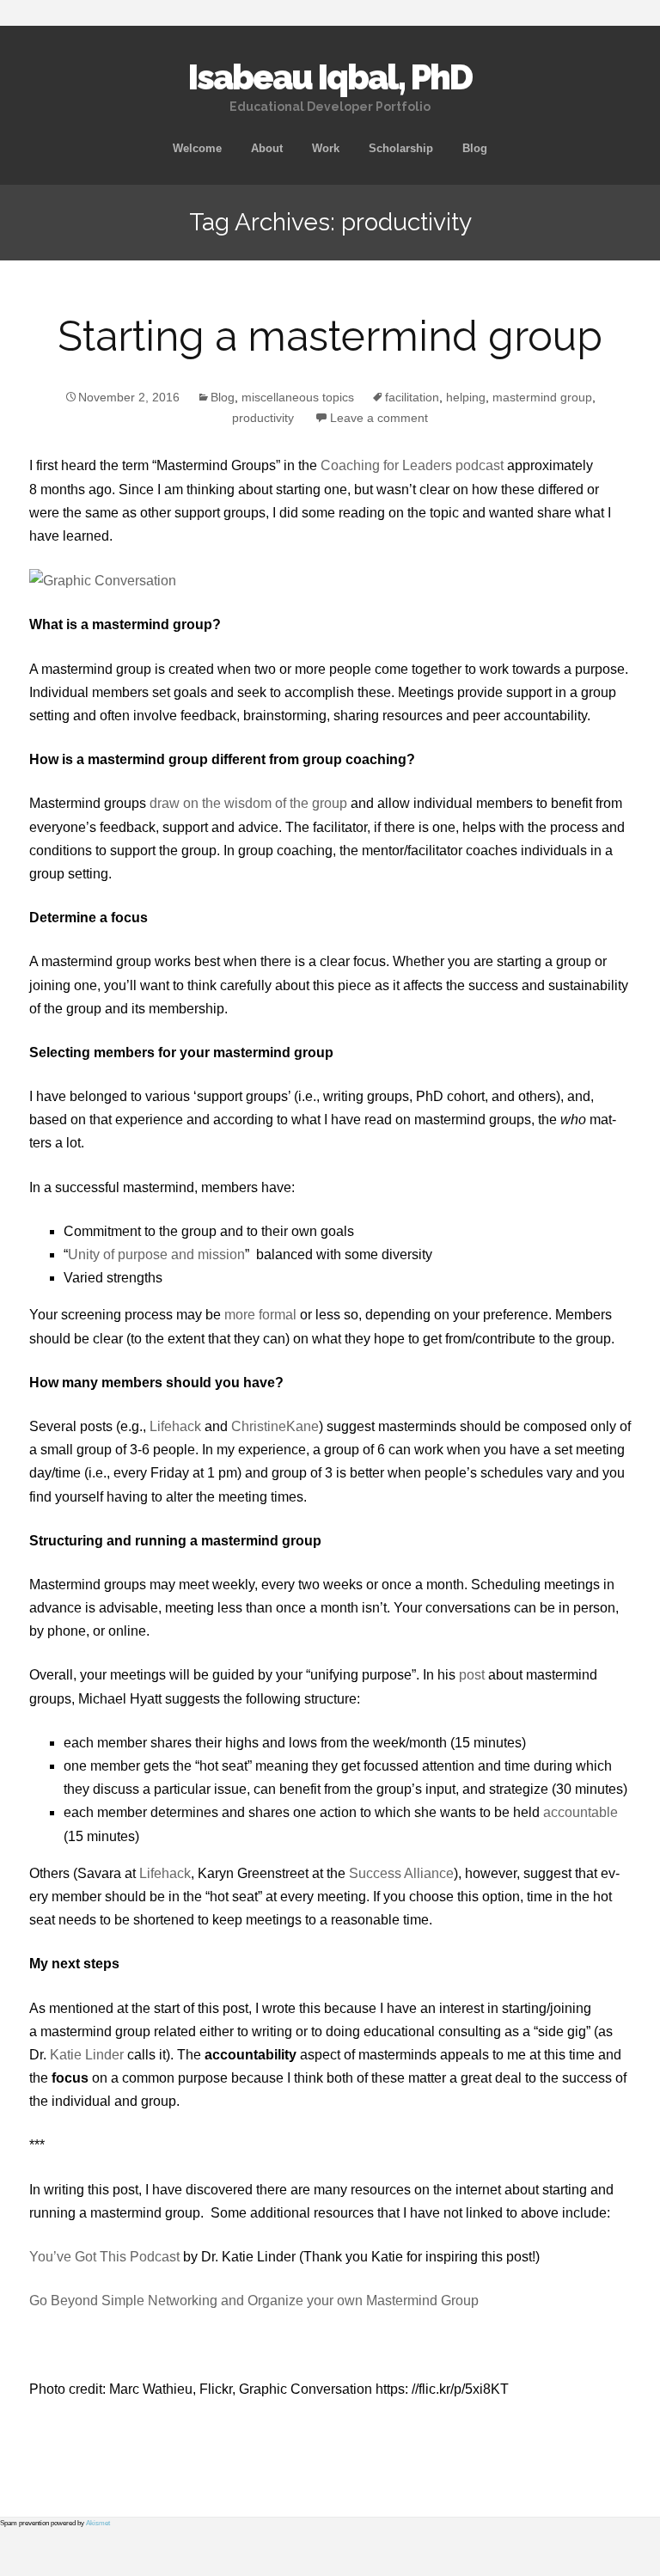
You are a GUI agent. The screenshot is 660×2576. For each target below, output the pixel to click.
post (472, 1675)
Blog (475, 148)
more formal (260, 1315)
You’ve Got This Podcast (104, 2257)
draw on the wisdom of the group (248, 803)
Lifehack (175, 1426)
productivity (263, 418)
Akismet (98, 2523)
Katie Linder (87, 2055)
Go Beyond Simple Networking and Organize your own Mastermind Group (254, 2301)
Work (326, 148)
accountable (581, 1812)
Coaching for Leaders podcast (412, 465)
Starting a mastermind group (330, 336)
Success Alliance (401, 1873)
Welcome (197, 148)
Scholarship (401, 148)
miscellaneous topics (298, 397)
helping (466, 397)
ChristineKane (275, 1426)
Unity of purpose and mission (156, 1254)
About (267, 148)
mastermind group (542, 397)
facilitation (412, 397)
